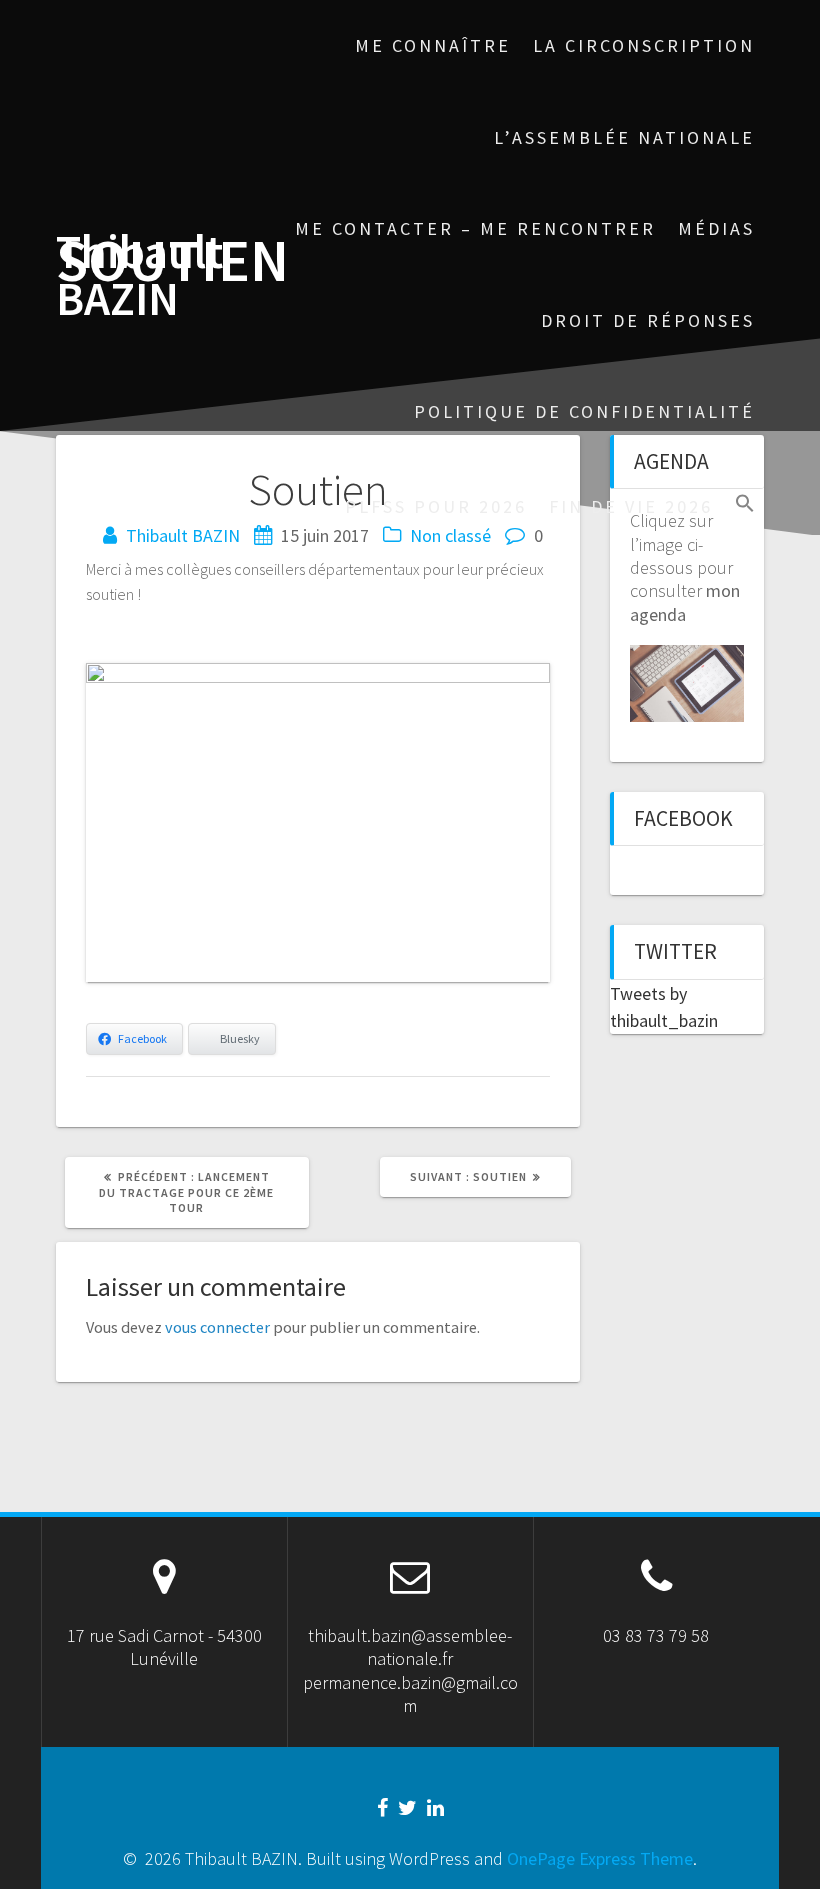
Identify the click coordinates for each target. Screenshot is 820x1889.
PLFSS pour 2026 (436, 506)
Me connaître (433, 45)
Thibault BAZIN (139, 276)
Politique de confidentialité (584, 411)
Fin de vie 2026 (631, 506)
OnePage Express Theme (600, 1858)
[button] (745, 505)
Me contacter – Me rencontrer (475, 228)
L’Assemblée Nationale (624, 137)
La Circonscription (644, 45)
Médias (716, 228)
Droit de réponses (648, 320)
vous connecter (217, 1327)
